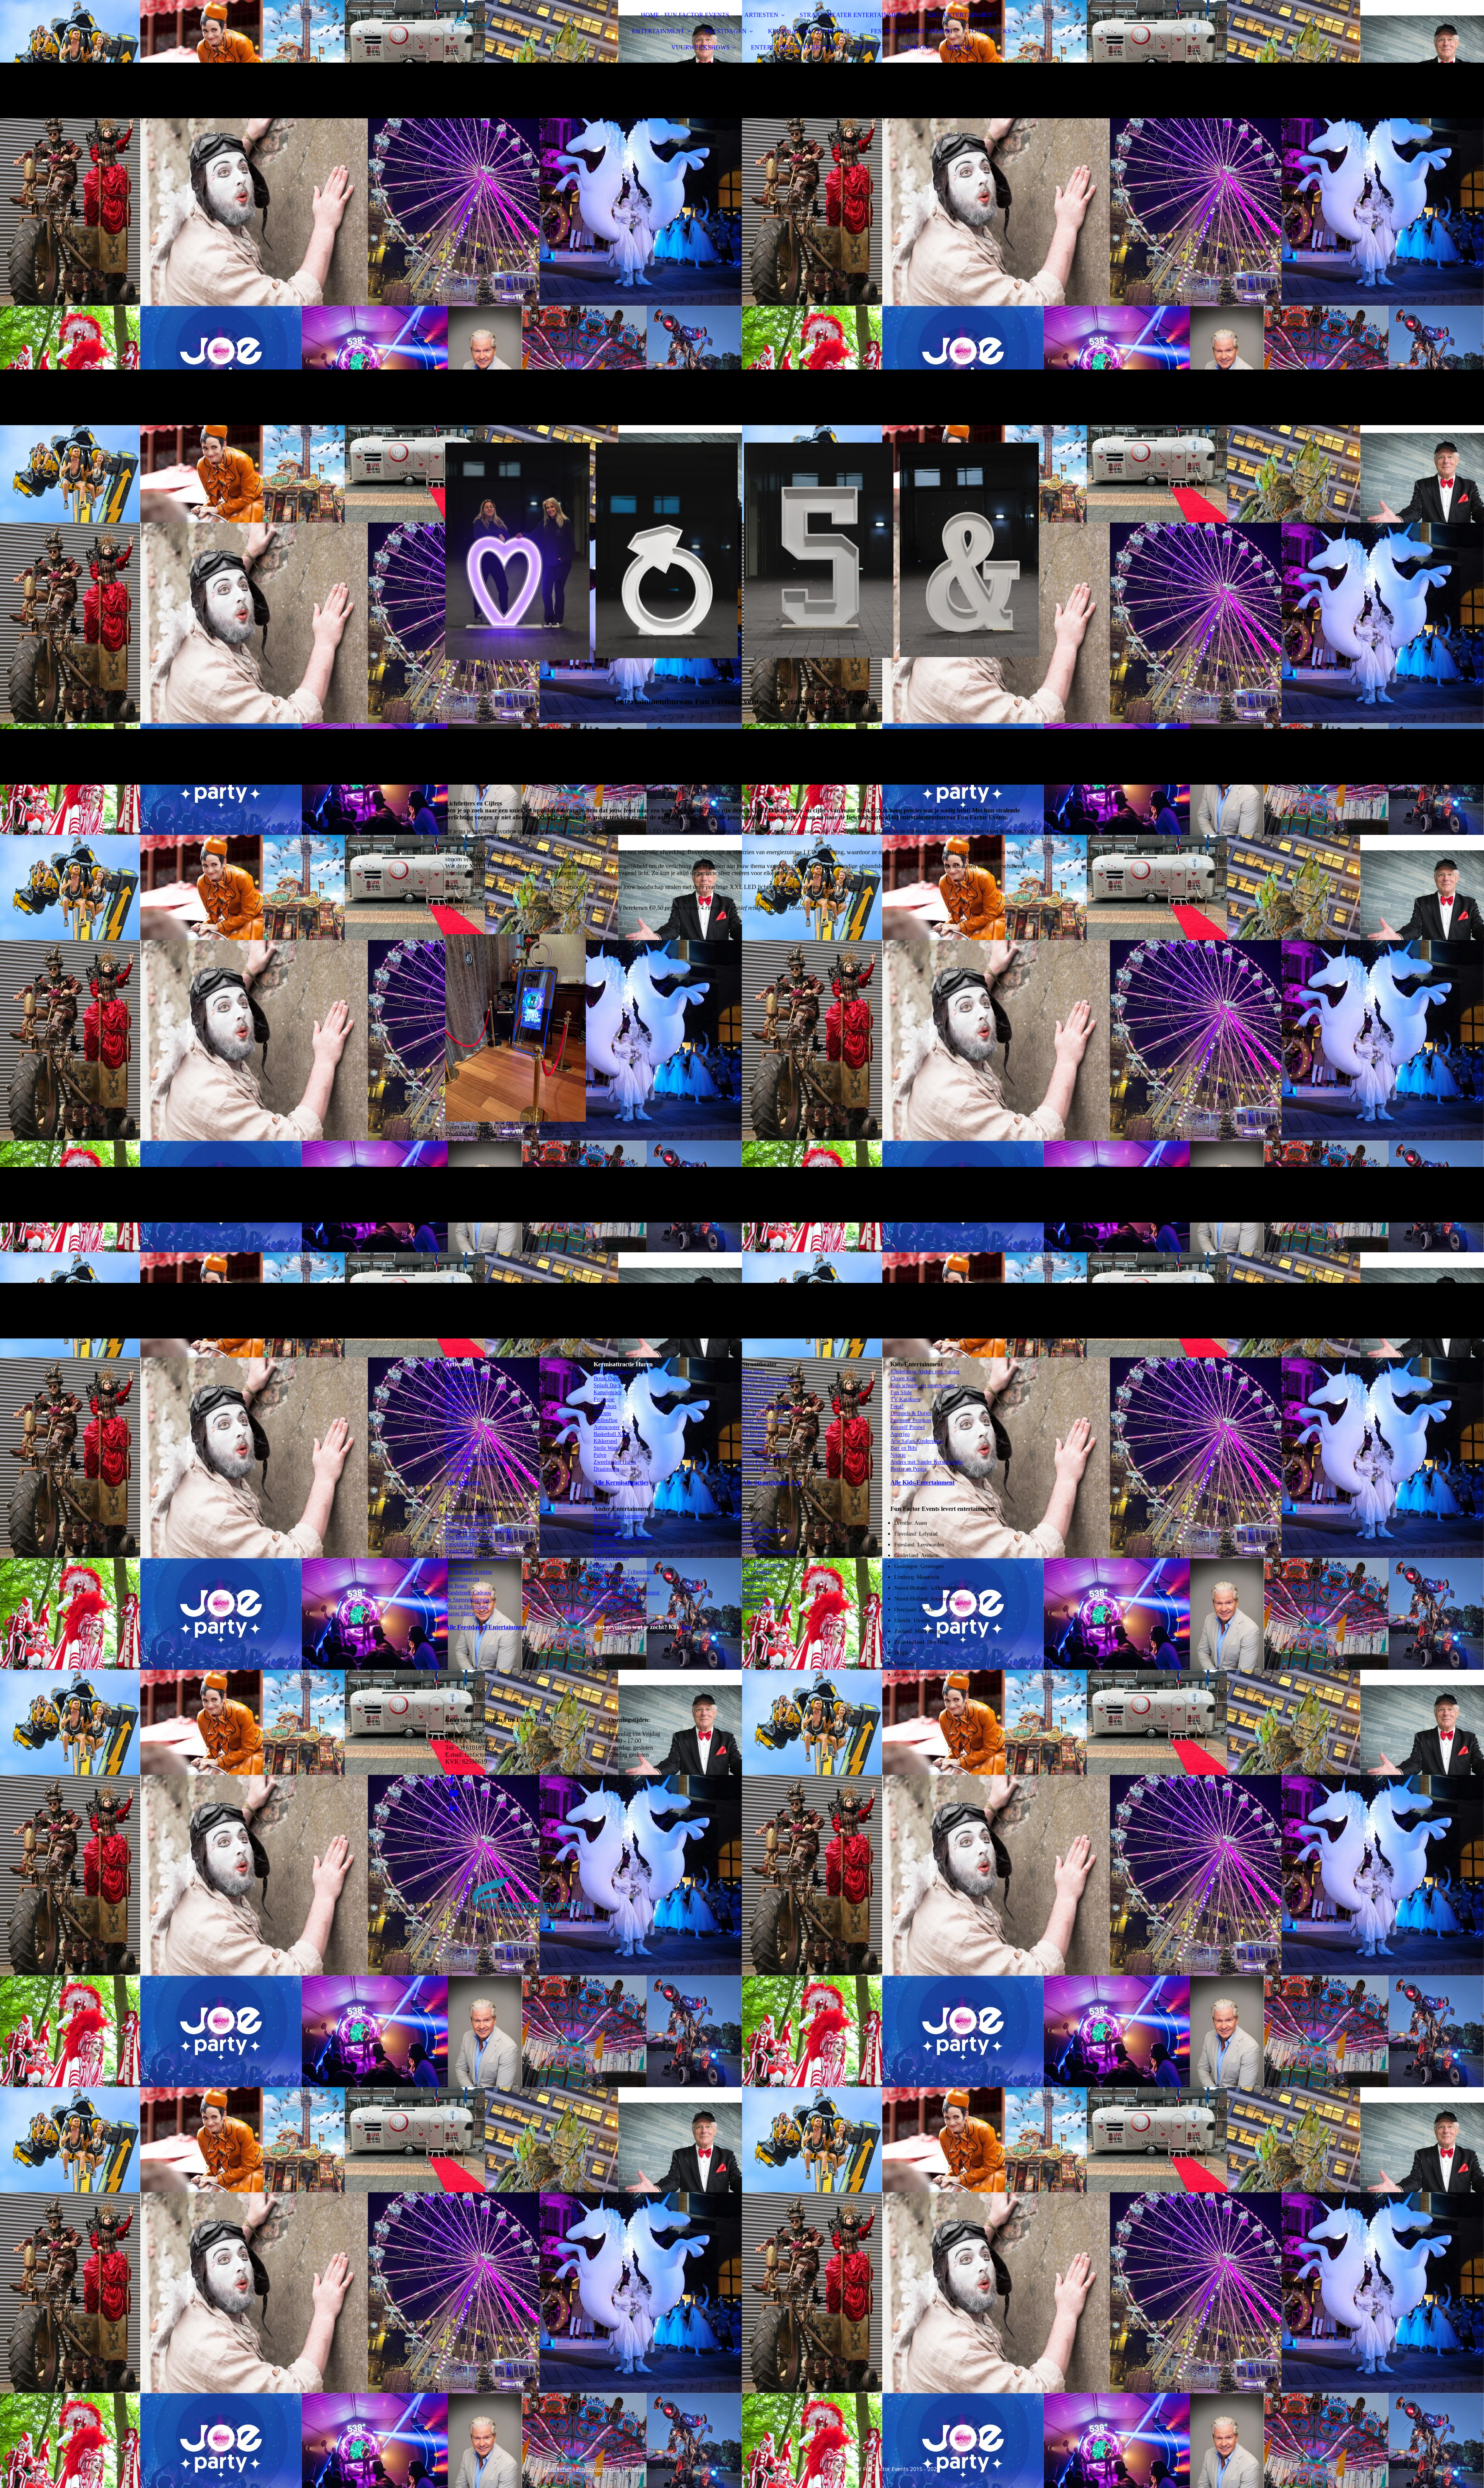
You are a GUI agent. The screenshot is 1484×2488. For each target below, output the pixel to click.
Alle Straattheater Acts (772, 1482)
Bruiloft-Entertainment (619, 1516)
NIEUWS (959, 47)
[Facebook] (452, 1779)
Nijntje (898, 1455)
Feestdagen (754, 1586)
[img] (513, 27)
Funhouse (604, 1399)
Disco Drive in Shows (618, 1607)
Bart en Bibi (904, 1448)
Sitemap (636, 2469)
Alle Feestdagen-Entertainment (486, 1627)
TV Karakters (757, 1572)
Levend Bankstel (760, 1469)
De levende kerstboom (766, 1406)
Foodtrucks (606, 1544)
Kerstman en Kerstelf (468, 1516)
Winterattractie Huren (617, 1600)
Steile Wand (607, 1448)
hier (687, 1627)
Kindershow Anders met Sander (925, 1372)
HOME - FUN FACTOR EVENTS (685, 15)
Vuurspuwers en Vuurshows (624, 1537)
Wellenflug (606, 1420)
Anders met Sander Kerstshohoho (927, 1462)
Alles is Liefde (758, 1392)
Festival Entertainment (767, 1607)
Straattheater (756, 1537)
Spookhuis (605, 1406)
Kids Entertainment (763, 1565)
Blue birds (753, 1372)
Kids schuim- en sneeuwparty (922, 1385)
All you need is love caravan (476, 1558)
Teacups (602, 1413)
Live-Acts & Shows (615, 1586)
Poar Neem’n (460, 1413)
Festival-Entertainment (619, 1551)
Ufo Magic (754, 1413)
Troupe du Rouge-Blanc (768, 1379)
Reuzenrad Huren (613, 1372)
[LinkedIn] (453, 1808)
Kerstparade (458, 1565)
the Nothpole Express (469, 1572)
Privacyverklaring (598, 2469)
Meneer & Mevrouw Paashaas (478, 1530)
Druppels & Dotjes (911, 1413)
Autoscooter (607, 1427)
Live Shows (755, 1544)
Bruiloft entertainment (766, 1530)
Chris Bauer (458, 1434)
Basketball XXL (611, 1434)
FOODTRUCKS (990, 31)
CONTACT (870, 47)
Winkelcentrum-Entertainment (627, 1593)
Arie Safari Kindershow (916, 1441)
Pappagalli (753, 1448)
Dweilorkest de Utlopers (472, 1455)
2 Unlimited (458, 1427)
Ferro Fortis (755, 1462)
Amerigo (900, 1434)
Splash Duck (607, 1385)
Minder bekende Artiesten (622, 1579)
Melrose (454, 1399)
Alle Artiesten (463, 1482)
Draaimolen (606, 1469)
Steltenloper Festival (764, 1455)
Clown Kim (903, 1379)
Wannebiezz (458, 1448)
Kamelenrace (608, 1392)
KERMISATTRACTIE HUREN (809, 31)
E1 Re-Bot (754, 1434)
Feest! (897, 1406)
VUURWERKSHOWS (700, 47)
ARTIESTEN (761, 15)
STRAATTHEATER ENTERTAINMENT (853, 15)
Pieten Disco (459, 1551)
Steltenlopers (608, 1530)
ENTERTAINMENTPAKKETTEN (796, 47)
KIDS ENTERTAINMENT (962, 15)
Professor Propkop (911, 1420)
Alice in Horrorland (467, 1607)
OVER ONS (916, 47)
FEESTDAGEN (726, 31)
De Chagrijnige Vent (764, 1385)
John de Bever (461, 1385)
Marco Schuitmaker (467, 1379)
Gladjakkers (458, 1469)
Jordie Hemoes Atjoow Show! (478, 1462)
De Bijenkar (755, 1399)
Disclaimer (558, 2469)
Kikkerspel (605, 1441)
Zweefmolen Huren (615, 1462)
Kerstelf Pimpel (908, 1427)
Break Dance (608, 1379)
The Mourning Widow (470, 1537)
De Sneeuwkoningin (467, 1600)
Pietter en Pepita (908, 1469)
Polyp (600, 1455)
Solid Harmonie (463, 1406)
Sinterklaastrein (462, 1579)
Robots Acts (755, 1600)
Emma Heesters (462, 1392)
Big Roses (456, 1586)
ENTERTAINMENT (658, 31)
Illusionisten (607, 1523)
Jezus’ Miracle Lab (762, 1420)
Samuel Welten (462, 1372)
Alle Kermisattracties (621, 1482)
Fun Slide (901, 1392)
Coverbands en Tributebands (625, 1572)
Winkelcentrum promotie (769, 1551)
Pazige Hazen (460, 1614)
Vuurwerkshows (611, 1558)
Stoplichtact (755, 1441)
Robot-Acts (606, 1565)
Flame (452, 1420)
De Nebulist (755, 1427)
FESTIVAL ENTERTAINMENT (912, 31)
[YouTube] (454, 1793)
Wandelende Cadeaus (468, 1593)
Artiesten (752, 1523)
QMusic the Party (464, 1441)
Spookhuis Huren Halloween (477, 1544)
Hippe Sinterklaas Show (471, 1523)
